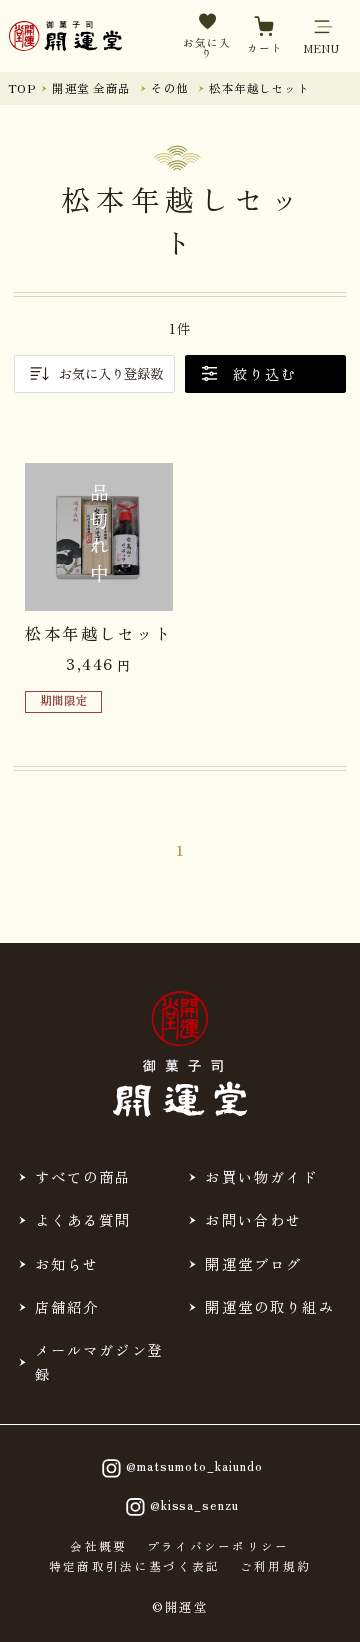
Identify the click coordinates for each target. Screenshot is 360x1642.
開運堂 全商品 (91, 88)
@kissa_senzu (194, 1505)
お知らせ (67, 1263)
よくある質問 (83, 1219)
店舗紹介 (67, 1306)
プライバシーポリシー (218, 1547)
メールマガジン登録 (99, 1361)
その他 (169, 88)
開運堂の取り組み (269, 1306)
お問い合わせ (253, 1219)
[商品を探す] (77, 1609)
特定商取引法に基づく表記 (135, 1567)
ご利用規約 (276, 1567)
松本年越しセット (259, 88)
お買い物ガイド (261, 1176)
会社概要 (98, 1547)
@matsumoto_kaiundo (194, 1466)
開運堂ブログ (253, 1263)
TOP (21, 88)
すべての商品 (83, 1176)
